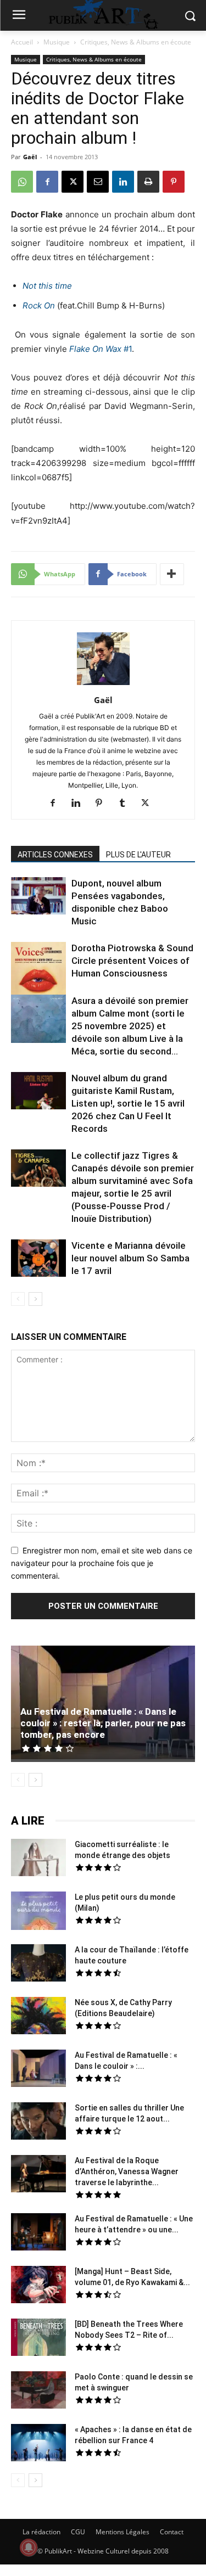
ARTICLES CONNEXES (55, 855)
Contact (172, 2532)
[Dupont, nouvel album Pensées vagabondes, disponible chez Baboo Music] (38, 896)
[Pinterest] (174, 182)
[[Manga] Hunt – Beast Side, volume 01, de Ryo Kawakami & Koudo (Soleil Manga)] (38, 2286)
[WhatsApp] (22, 182)
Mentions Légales (123, 2532)
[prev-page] (18, 1299)
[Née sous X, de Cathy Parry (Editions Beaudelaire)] (38, 2017)
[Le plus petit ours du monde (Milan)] (38, 1912)
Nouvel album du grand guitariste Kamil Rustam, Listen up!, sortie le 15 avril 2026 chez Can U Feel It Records (128, 1103)
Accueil (22, 42)
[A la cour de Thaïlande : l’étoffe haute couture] (38, 1965)
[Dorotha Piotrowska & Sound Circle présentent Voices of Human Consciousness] (38, 971)
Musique (57, 42)
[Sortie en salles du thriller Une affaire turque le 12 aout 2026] (38, 2123)
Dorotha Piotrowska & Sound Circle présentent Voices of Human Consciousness (132, 961)
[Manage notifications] (29, 2547)
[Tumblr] (126, 804)
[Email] (98, 182)
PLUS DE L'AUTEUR (138, 855)
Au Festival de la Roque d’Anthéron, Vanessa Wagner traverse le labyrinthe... (127, 2171)
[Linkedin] (123, 182)
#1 (101, 349)
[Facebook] (47, 182)
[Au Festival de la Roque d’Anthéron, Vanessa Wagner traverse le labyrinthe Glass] (38, 2175)
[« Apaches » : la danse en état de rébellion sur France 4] (38, 2444)
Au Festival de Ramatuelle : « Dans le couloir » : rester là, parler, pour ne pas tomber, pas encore (103, 1723)
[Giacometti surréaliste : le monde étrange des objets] (38, 1859)
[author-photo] (103, 685)
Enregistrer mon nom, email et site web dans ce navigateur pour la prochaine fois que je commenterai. (102, 1563)
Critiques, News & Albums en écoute (136, 42)
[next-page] (35, 1299)
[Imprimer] (148, 182)
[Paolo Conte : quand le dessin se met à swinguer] (38, 2392)
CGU (78, 2532)
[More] (172, 574)
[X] (73, 182)
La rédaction (41, 2532)
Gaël (30, 157)
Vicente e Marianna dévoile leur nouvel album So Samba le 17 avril (130, 1258)
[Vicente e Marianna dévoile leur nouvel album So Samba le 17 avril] (38, 1260)
